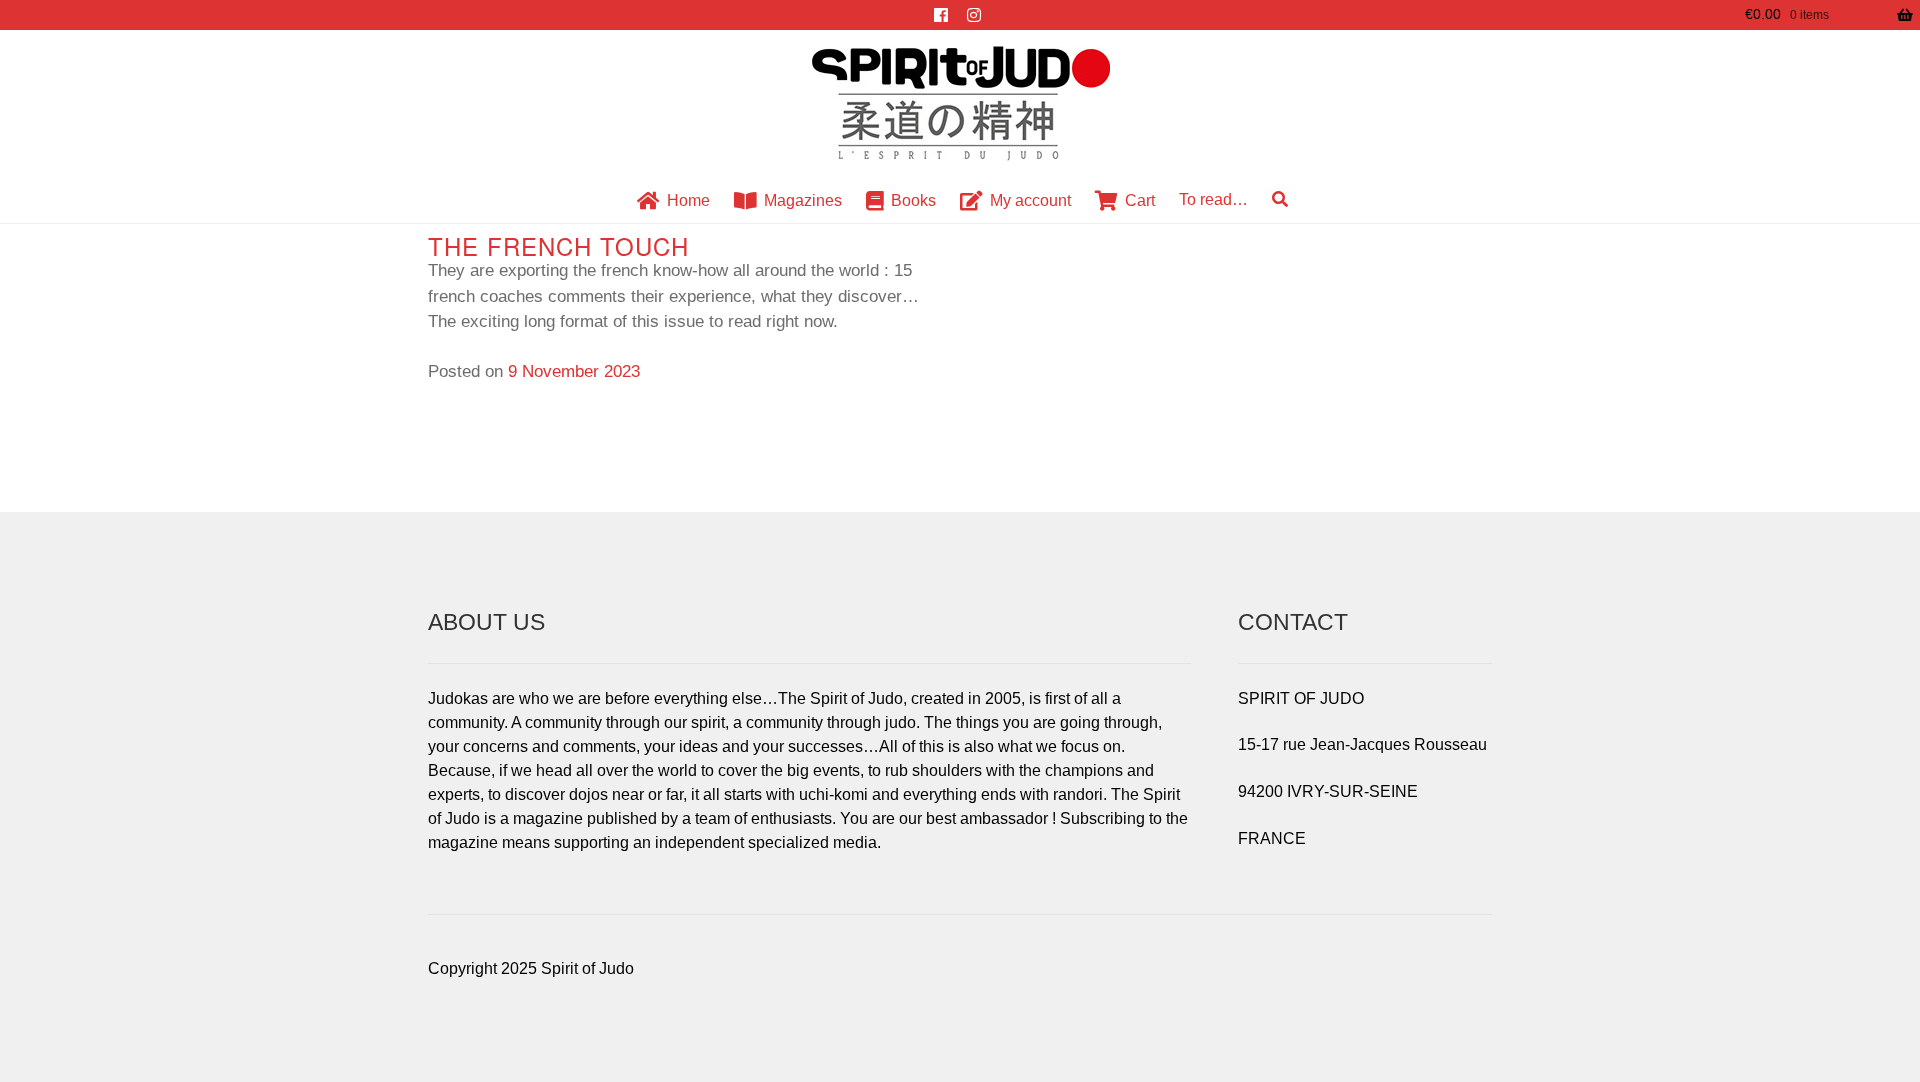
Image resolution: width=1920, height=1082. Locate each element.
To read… (1213, 199)
